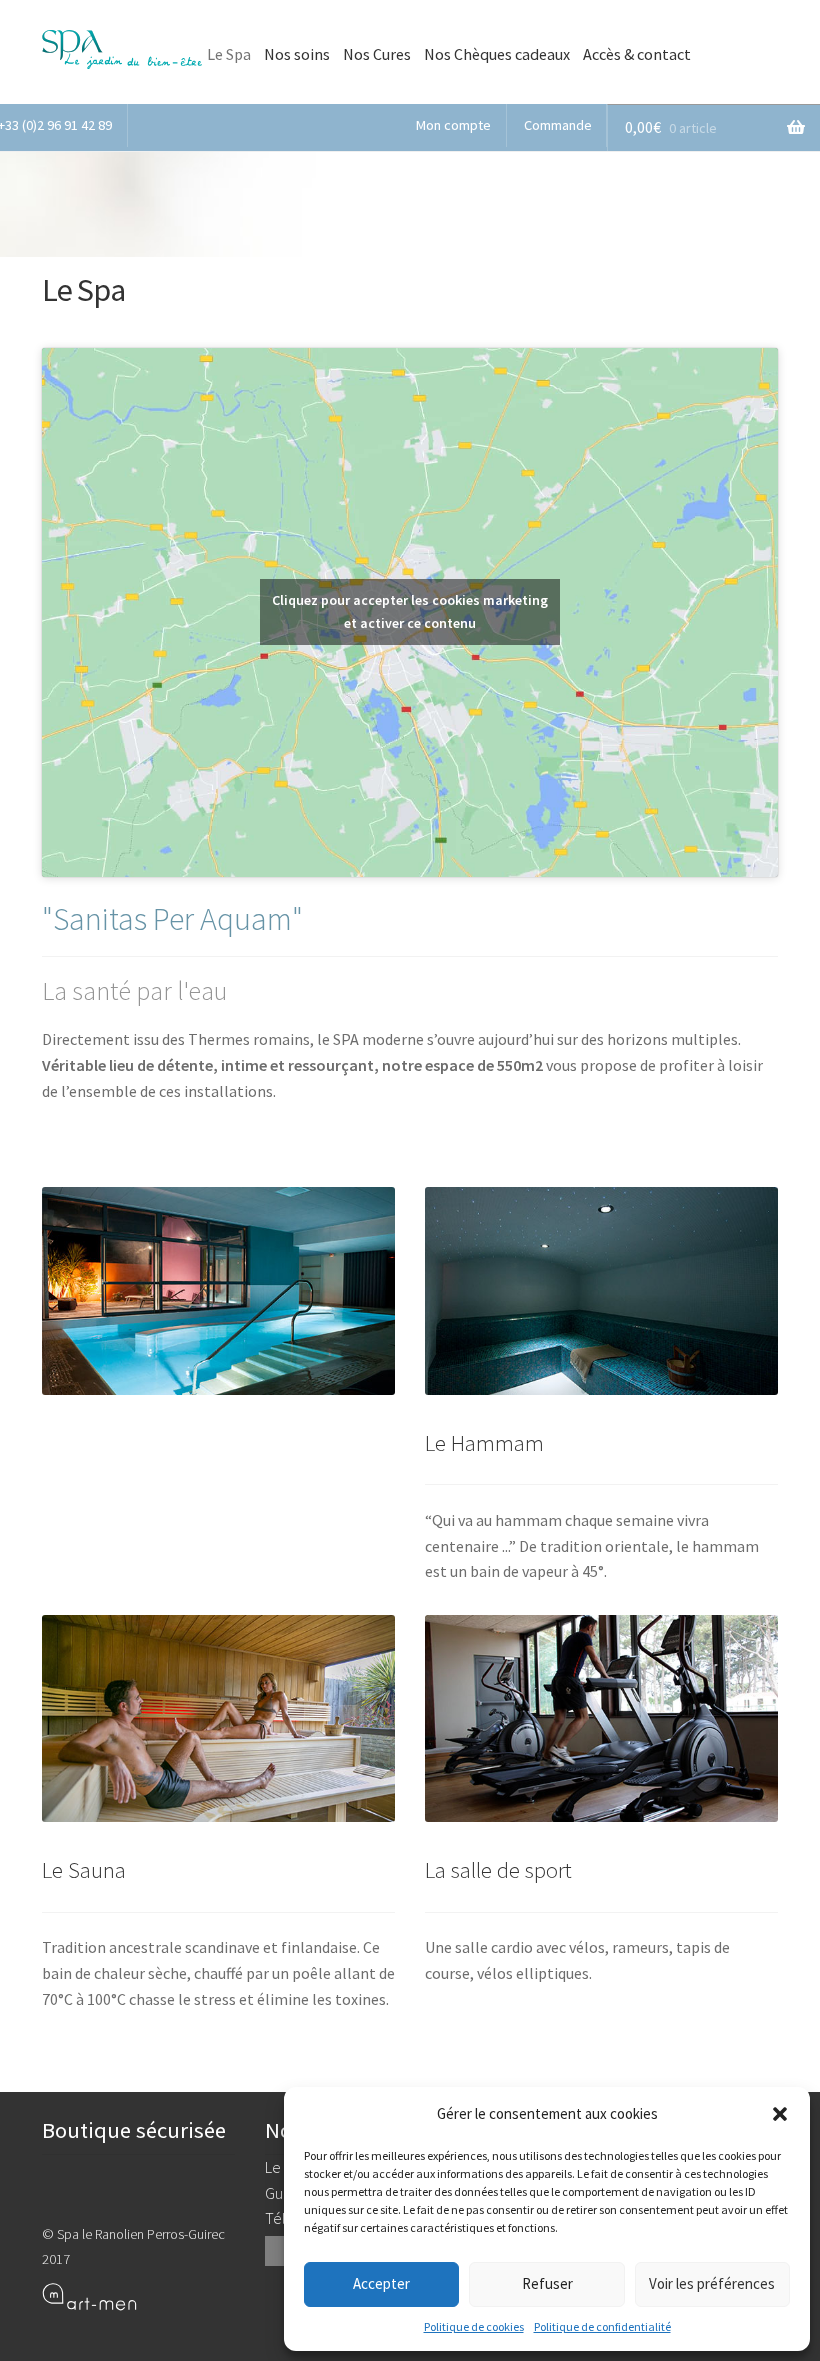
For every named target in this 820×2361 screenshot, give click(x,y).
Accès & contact (637, 54)
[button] (780, 2114)
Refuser (547, 2283)
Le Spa (229, 54)
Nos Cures (377, 54)
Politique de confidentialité (602, 2326)
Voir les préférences (712, 2283)
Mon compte (453, 125)
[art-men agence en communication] (138, 2296)
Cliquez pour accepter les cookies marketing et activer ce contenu (410, 611)
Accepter (381, 2283)
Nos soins (297, 54)
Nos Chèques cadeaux (497, 54)
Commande (558, 125)
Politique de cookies (474, 2326)
